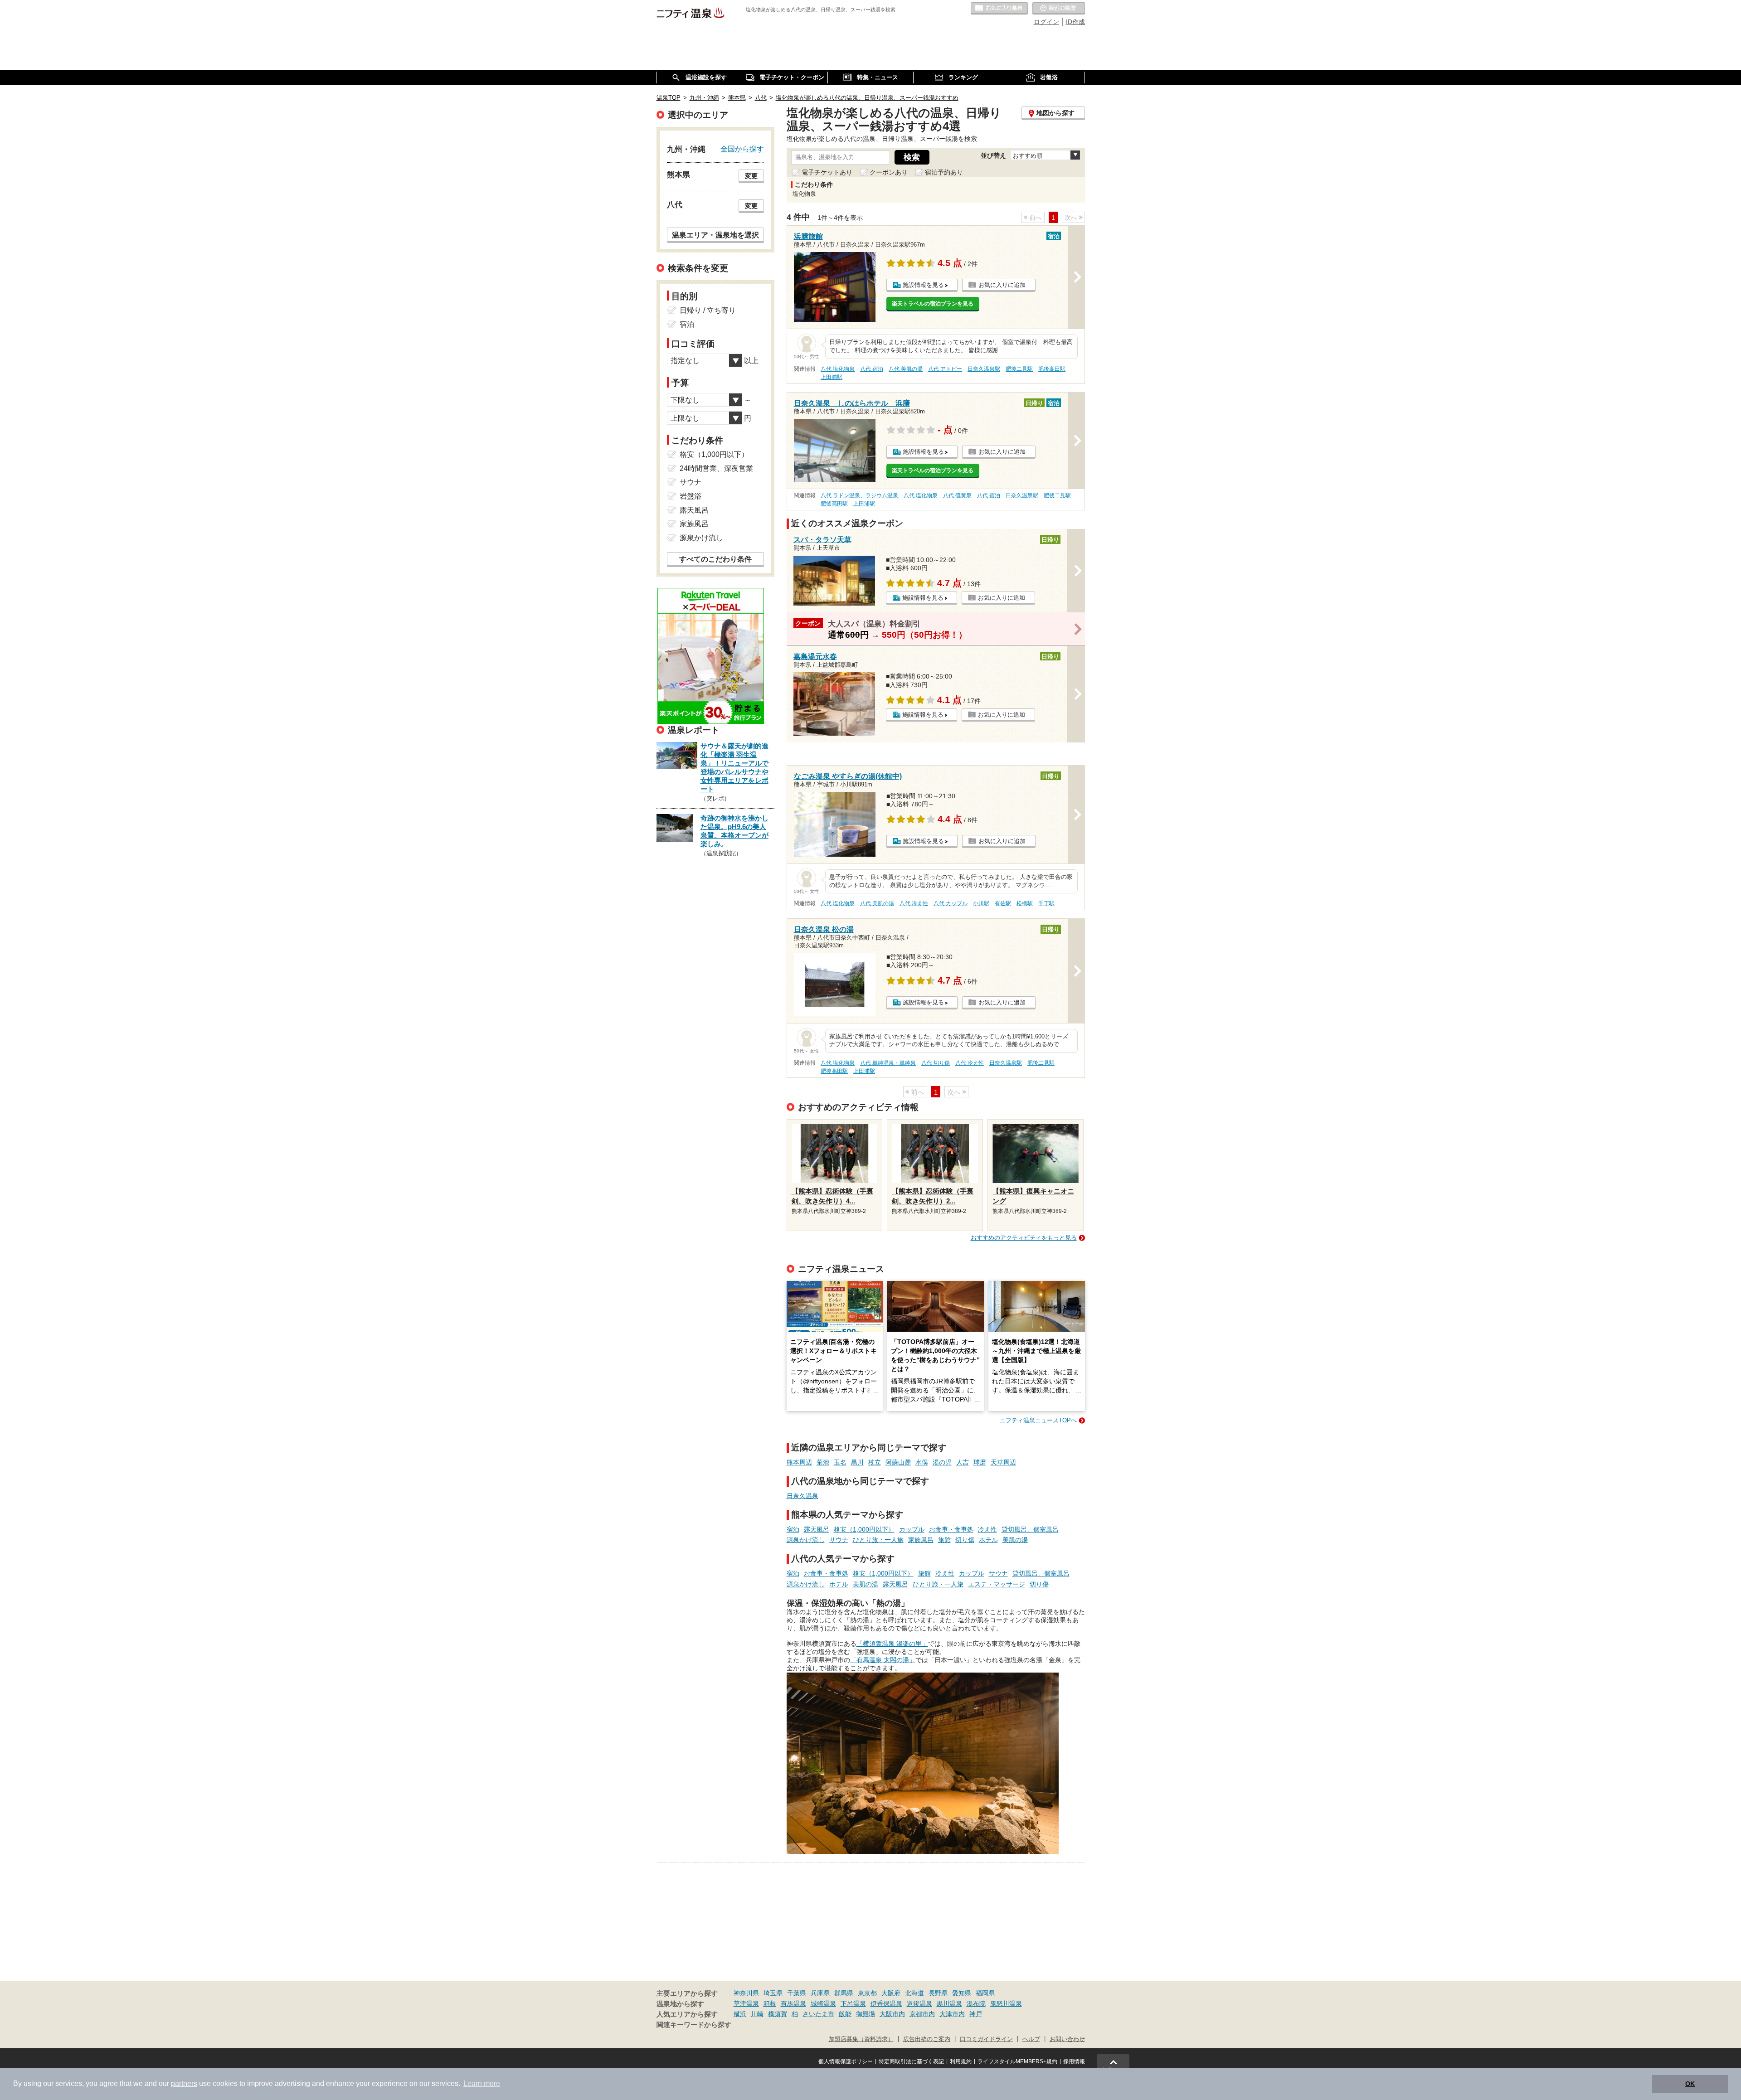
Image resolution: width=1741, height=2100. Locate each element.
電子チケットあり (827, 172)
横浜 (740, 2014)
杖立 (875, 1462)
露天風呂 (817, 1529)
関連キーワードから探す (694, 2025)
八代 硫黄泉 (957, 495)
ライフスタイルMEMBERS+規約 (1017, 2061)
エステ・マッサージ (997, 1584)
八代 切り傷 (936, 1063)
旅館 (944, 1540)
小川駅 (981, 903)
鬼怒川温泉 (1006, 2003)
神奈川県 (746, 1993)
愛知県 (962, 1993)
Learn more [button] (482, 2083)
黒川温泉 (949, 2003)
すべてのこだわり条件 (715, 559)
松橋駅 (1025, 903)
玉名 (840, 1462)
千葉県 (797, 1993)
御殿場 (866, 2014)
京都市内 (922, 2014)
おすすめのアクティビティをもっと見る (1024, 1238)
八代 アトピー (945, 369)
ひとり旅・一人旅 (878, 1540)
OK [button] (1690, 2084)
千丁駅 (1046, 903)
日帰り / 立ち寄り (708, 310)
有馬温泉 (793, 2003)
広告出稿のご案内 (927, 2039)
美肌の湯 (1015, 1540)
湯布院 (976, 2003)
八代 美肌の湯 (906, 369)
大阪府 (891, 1993)
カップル (912, 1529)
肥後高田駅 (1052, 369)
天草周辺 (1003, 1462)
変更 (751, 176)
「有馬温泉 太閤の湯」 (883, 1660)
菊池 (823, 1462)
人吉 (963, 1462)
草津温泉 (746, 2003)
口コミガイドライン (986, 2039)
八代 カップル (951, 903)
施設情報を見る (923, 285)
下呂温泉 (853, 2003)
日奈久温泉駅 (984, 369)
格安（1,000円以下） (864, 1529)
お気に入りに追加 (1002, 285)
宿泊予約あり (944, 172)
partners (184, 2083)
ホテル (988, 1540)
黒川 (857, 1462)
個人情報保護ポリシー (846, 2061)
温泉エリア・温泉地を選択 (715, 235)
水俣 (922, 1462)
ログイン (1046, 22)
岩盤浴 (691, 496)
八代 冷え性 (914, 903)
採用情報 (1074, 2061)
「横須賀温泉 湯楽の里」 (892, 1644)
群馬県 (844, 1993)
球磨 (980, 1462)
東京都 (867, 1993)
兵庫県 (820, 1993)
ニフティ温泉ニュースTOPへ (1038, 1420)
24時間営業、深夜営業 (716, 468)
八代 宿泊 (872, 369)
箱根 (770, 2003)
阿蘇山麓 (898, 1462)
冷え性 (987, 1529)
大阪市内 (892, 2014)
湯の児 (942, 1462)
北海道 (914, 1993)
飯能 (845, 2014)
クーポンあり (889, 172)
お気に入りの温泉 (999, 9)
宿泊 (793, 1529)
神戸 (976, 2014)
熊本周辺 (799, 1462)
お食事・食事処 (951, 1529)
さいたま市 (818, 2014)
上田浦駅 (832, 377)
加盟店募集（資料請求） (861, 2039)
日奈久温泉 (802, 1496)
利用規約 (961, 2061)
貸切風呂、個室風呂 (1030, 1529)
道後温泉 (919, 2003)
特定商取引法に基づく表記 (911, 2061)
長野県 (938, 1993)
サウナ (839, 1540)
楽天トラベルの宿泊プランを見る (933, 304)
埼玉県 (773, 1993)
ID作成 (1075, 22)
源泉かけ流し (806, 1540)
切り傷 (965, 1540)
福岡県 (985, 1993)
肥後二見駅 (1019, 369)
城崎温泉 (823, 2003)
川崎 (757, 2014)
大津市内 (952, 2014)
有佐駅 (1003, 903)
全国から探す (742, 149)
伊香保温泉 (886, 2003)
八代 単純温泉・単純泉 (888, 1063)
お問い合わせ (1067, 2039)
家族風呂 (921, 1540)
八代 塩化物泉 (838, 369)
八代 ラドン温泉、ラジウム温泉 (859, 495)
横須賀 (778, 2014)
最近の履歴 (1059, 9)
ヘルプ (1031, 2039)
